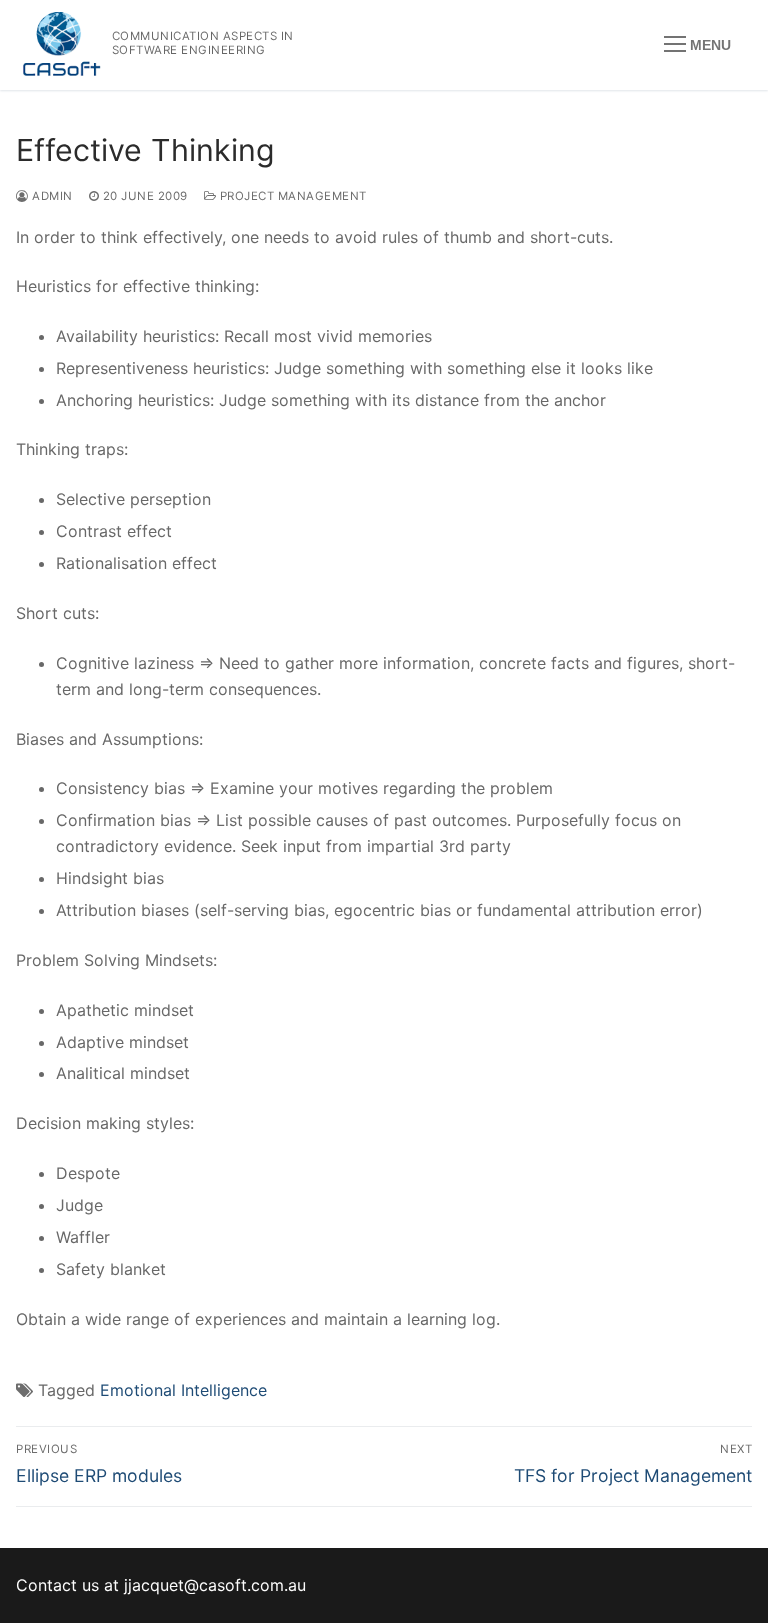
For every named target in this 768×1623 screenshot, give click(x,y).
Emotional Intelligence (183, 1390)
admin (51, 196)
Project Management (291, 196)
